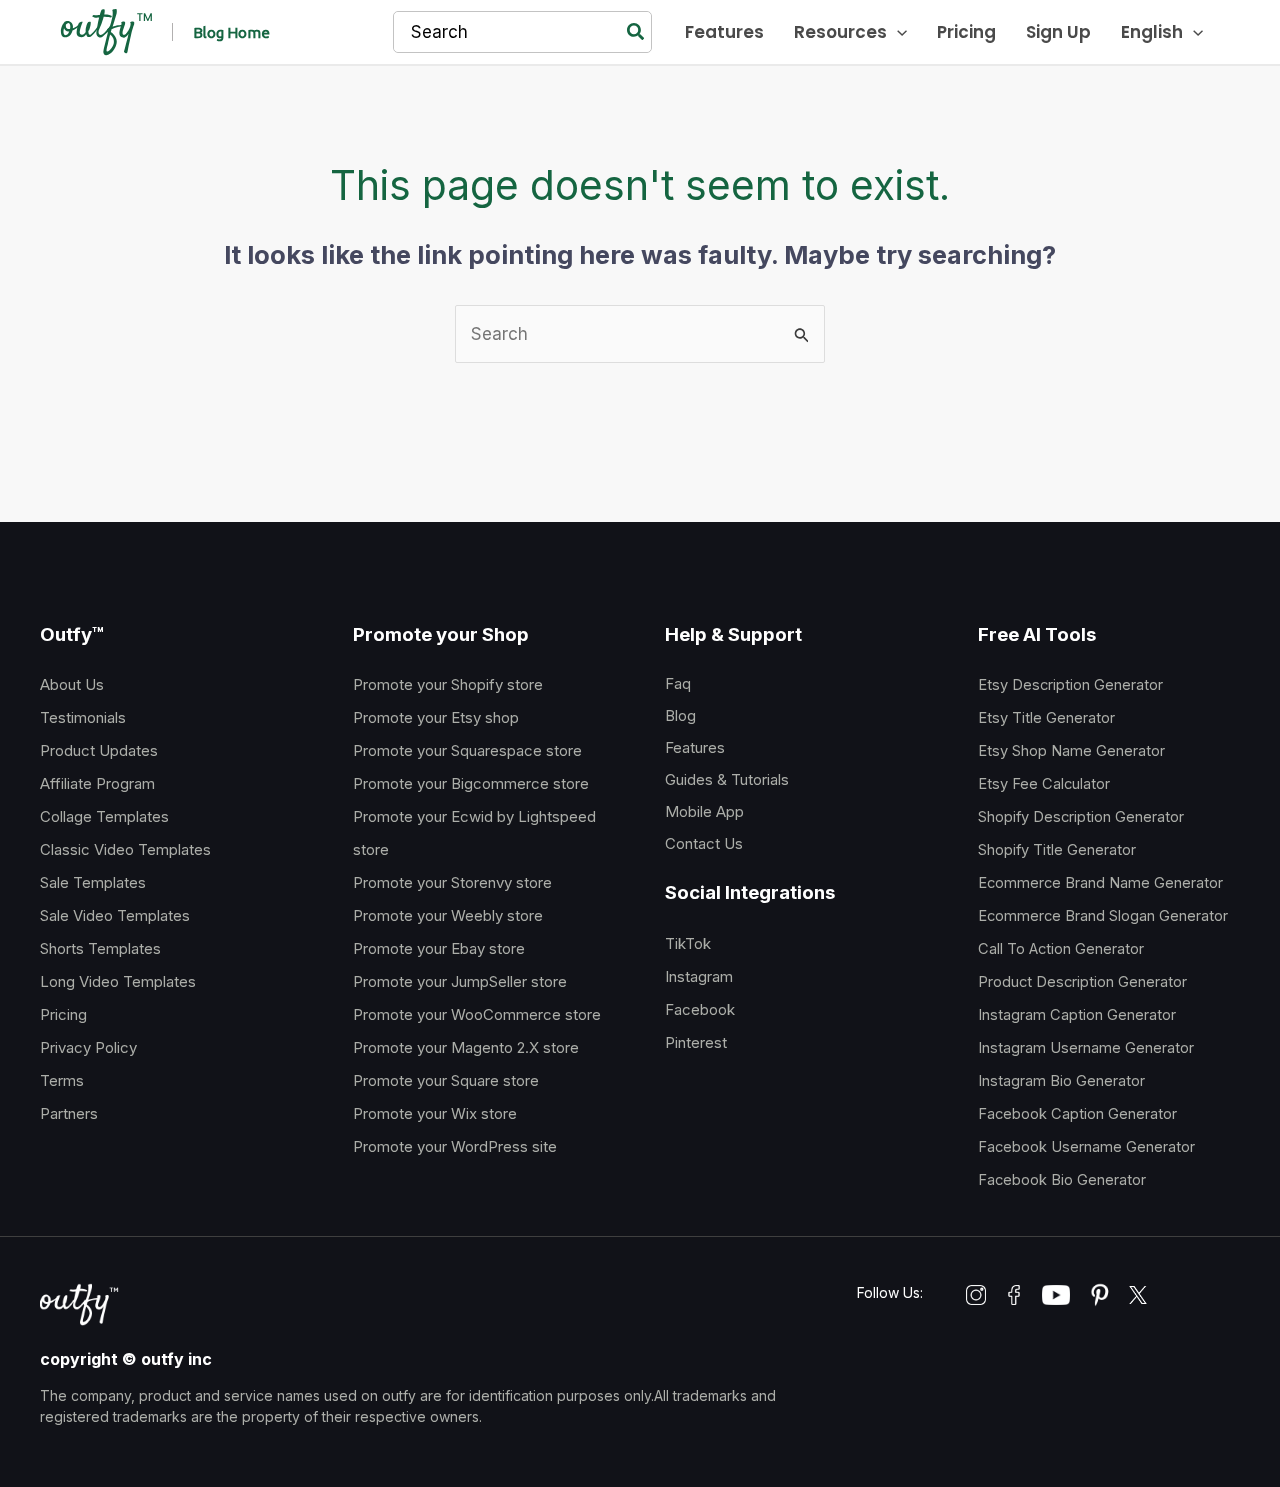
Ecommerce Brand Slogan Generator (1103, 916)
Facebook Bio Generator (1062, 1180)
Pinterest (696, 1042)
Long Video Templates (118, 981)
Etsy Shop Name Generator (1071, 751)
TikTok (688, 943)
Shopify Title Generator (1057, 850)
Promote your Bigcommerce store (471, 783)
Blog (680, 715)
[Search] (636, 32)
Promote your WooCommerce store (477, 1014)
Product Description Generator (1082, 982)
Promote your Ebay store (439, 948)
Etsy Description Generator (1070, 685)
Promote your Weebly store (448, 915)
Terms (62, 1080)
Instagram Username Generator (1086, 1048)
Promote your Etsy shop (436, 717)
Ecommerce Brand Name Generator (1100, 883)
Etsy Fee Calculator (1044, 784)
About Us (72, 684)
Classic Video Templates (125, 849)
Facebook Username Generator (1086, 1147)
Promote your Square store (446, 1080)
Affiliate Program (97, 783)
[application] (897, 32)
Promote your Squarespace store (467, 750)
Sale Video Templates (115, 915)
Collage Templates (104, 816)
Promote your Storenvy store (452, 882)
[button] (231, 32)
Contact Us (704, 843)
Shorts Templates (100, 948)
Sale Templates (93, 882)
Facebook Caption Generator (1077, 1114)
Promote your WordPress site (455, 1146)
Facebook (700, 1009)
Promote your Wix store (435, 1113)
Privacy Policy (88, 1047)
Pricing (63, 1014)
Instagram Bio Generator (1061, 1081)
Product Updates (99, 750)
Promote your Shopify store (448, 684)
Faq (678, 683)
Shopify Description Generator (1081, 817)
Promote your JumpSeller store (460, 981)
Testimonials (83, 717)
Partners (69, 1113)
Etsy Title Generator (1046, 718)
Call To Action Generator (1061, 949)
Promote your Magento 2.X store (466, 1047)
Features (695, 747)
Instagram (699, 976)
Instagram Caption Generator (1077, 1015)
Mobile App (704, 811)
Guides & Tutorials (727, 779)
